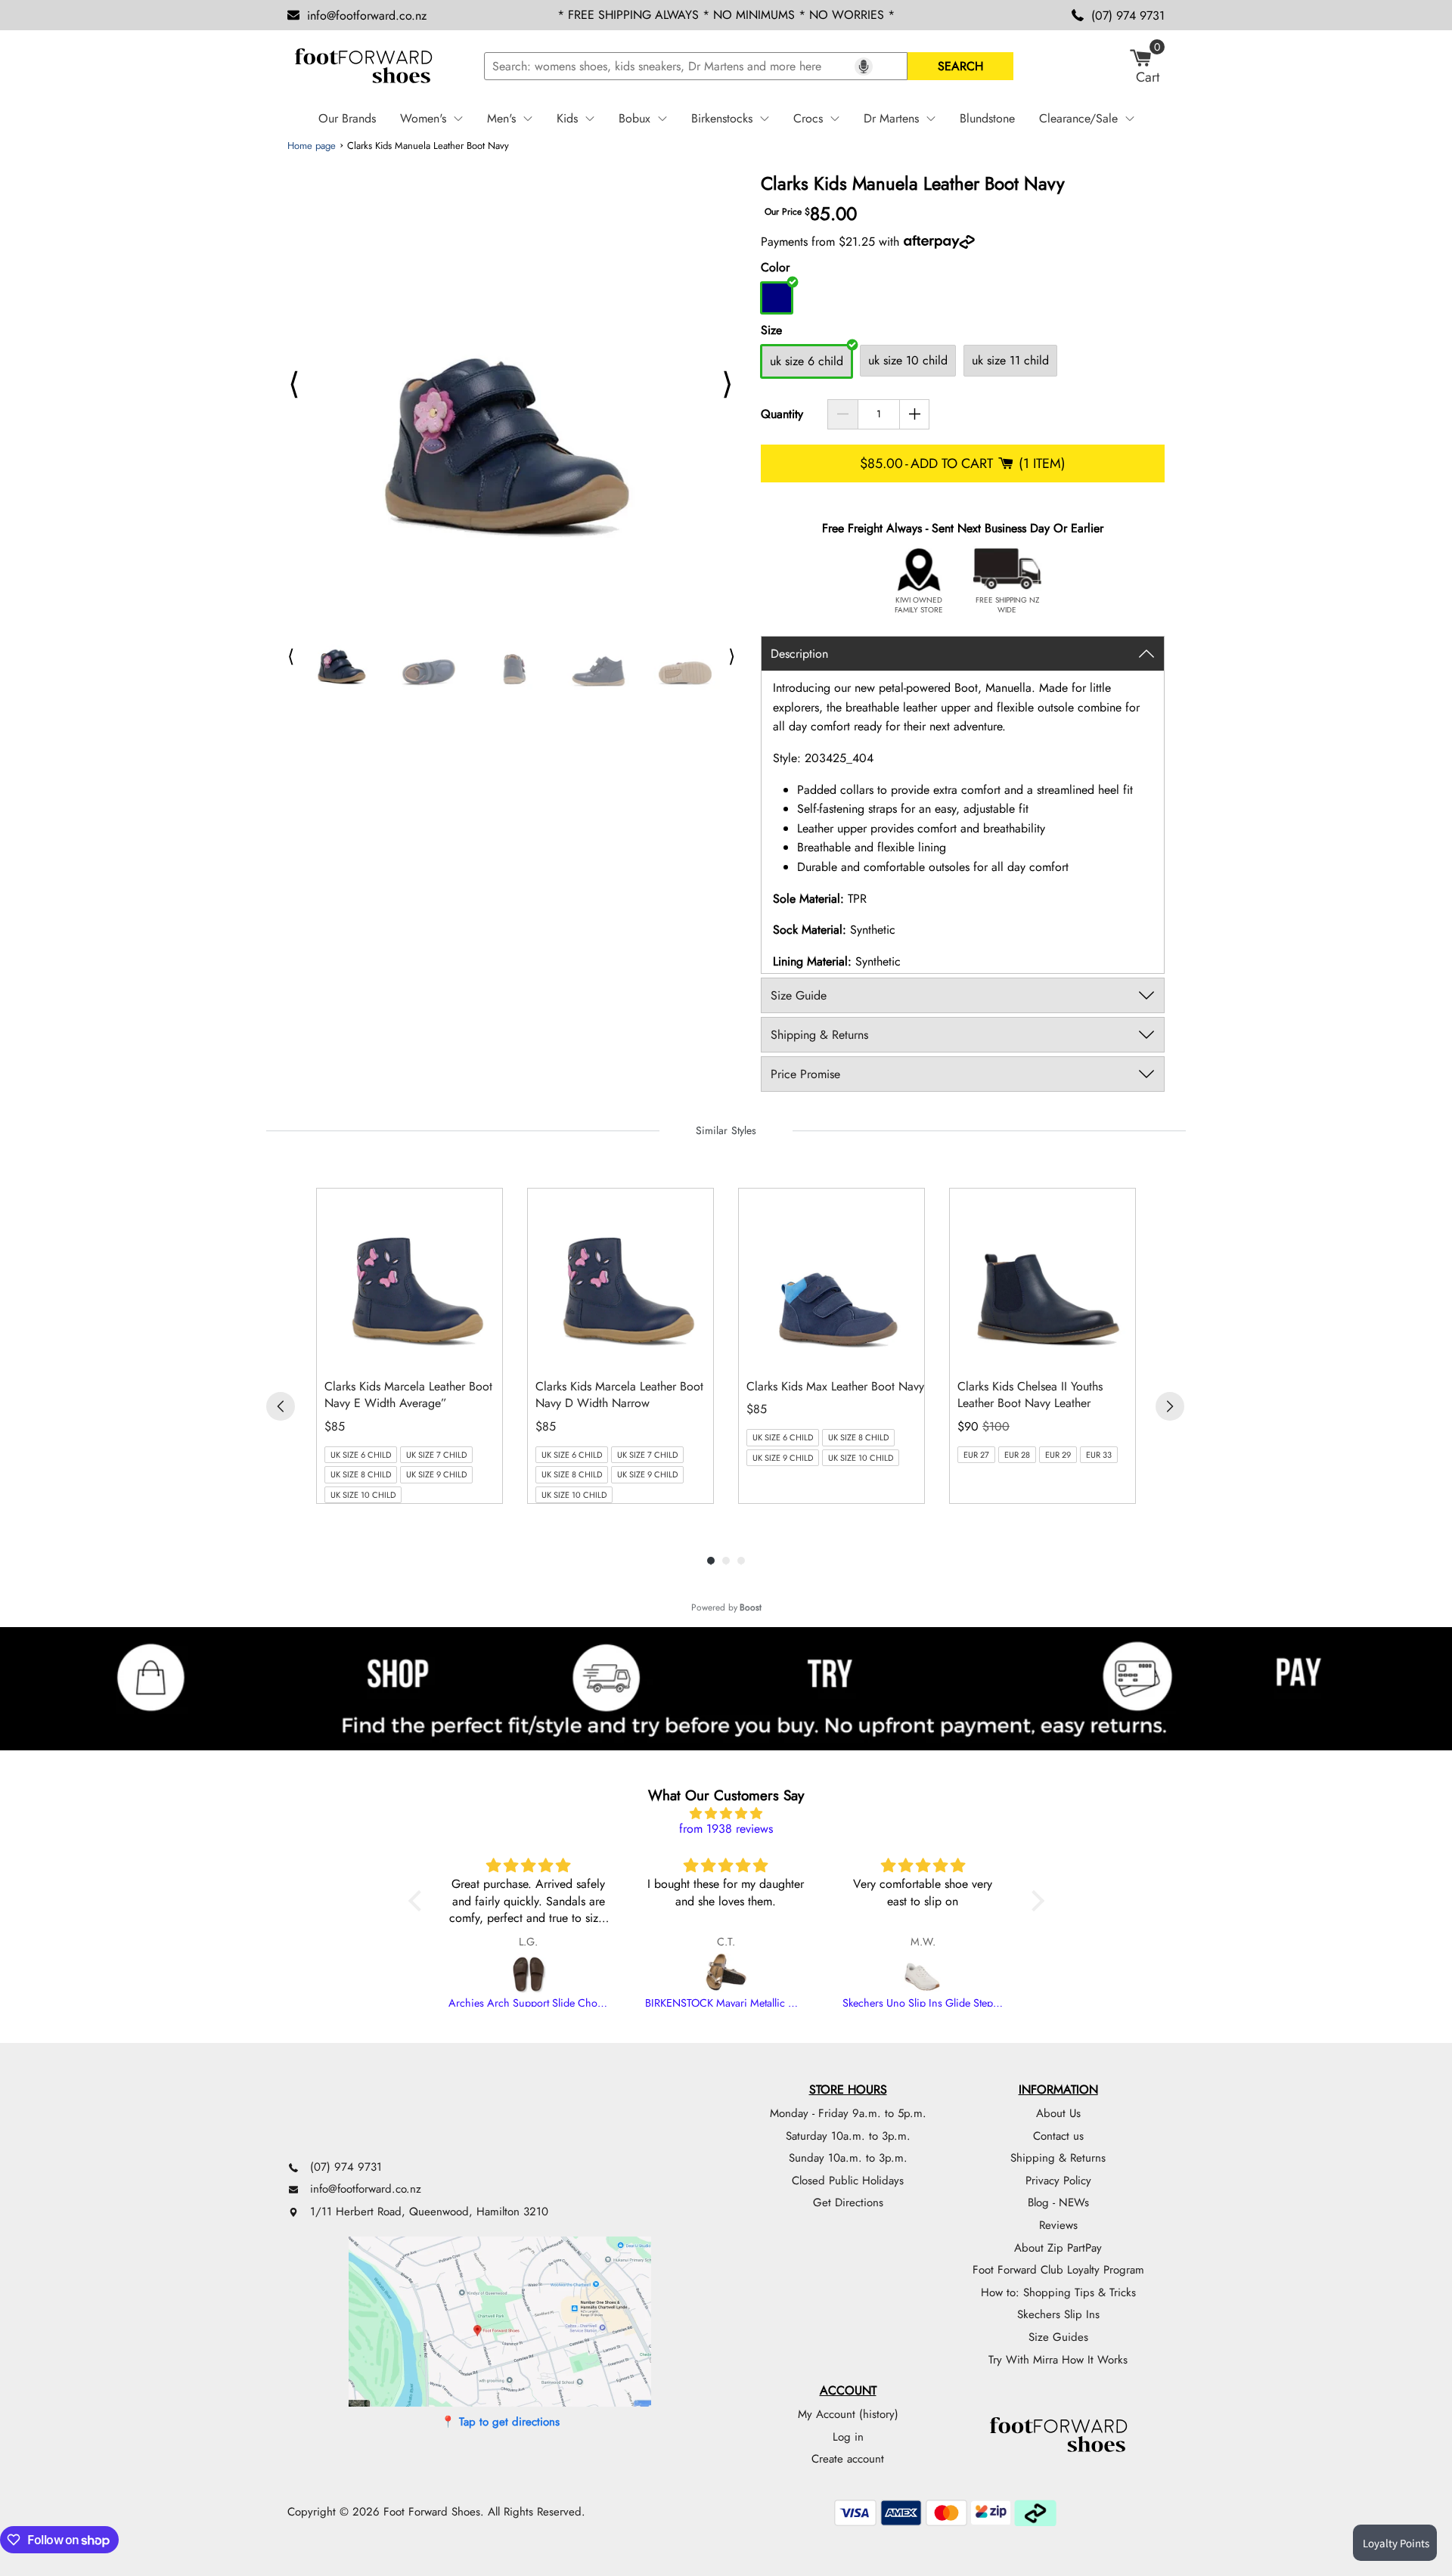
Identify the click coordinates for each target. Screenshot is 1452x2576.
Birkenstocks (722, 118)
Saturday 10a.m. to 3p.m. (848, 2136)
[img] (726, 1814)
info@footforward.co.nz (367, 15)
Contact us (1058, 2136)
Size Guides (1058, 2337)
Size (771, 330)
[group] (410, 1346)
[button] (418, 1901)
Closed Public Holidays (848, 2181)
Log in (848, 2437)
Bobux (634, 118)
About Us (1058, 2113)
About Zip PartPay (1058, 2248)
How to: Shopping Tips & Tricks (1058, 2292)
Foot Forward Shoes (432, 2512)
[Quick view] (487, 1351)
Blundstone (987, 118)
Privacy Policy (1058, 2181)
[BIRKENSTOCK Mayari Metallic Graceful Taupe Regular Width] (726, 1974)
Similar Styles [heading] (726, 1130)
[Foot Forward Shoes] (363, 67)
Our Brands (347, 118)
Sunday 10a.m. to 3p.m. (848, 2158)
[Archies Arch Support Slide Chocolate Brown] (529, 1974)
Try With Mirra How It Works (1058, 2360)
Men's (501, 118)
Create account (848, 2459)
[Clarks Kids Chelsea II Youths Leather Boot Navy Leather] (1046, 1277)
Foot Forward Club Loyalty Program (1058, 2270)
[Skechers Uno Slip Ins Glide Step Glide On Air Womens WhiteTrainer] (923, 1974)
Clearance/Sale (1078, 118)
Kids (567, 118)
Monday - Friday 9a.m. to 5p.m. (848, 2113)
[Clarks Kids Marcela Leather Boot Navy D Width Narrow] (624, 1277)
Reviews (1058, 2225)
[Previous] (281, 1406)
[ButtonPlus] (915, 414)
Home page (312, 146)
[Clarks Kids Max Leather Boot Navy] (835, 1277)
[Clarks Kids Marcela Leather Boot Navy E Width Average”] (413, 1277)
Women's (423, 118)
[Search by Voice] (864, 67)
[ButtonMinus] (843, 414)
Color (775, 267)
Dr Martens (891, 118)
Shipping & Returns (1058, 2158)
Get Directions (848, 2202)
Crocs (808, 118)
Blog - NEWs (1058, 2202)
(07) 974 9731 (1128, 15)
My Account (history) (848, 2414)
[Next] (1170, 1406)
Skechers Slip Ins (1058, 2314)
